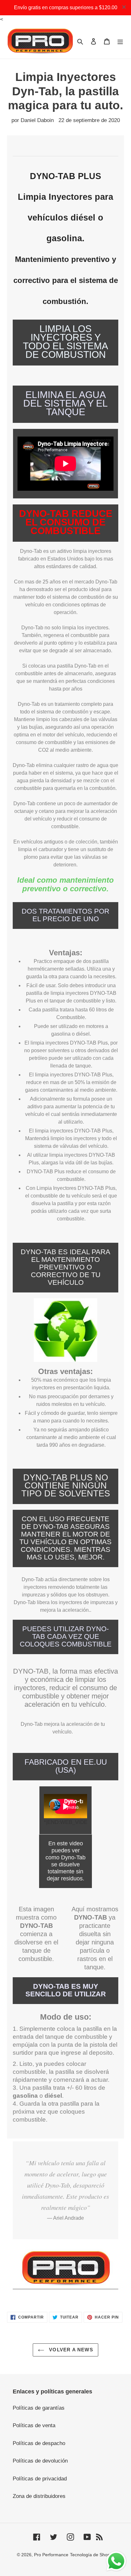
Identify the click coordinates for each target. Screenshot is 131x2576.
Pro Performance (51, 2555)
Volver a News (70, 2350)
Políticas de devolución (40, 2461)
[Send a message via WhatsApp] (116, 2561)
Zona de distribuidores (39, 2496)
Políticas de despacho (39, 2443)
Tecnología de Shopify (92, 2555)
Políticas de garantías (39, 2408)
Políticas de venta (34, 2425)
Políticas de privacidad (40, 2479)
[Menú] (120, 41)
